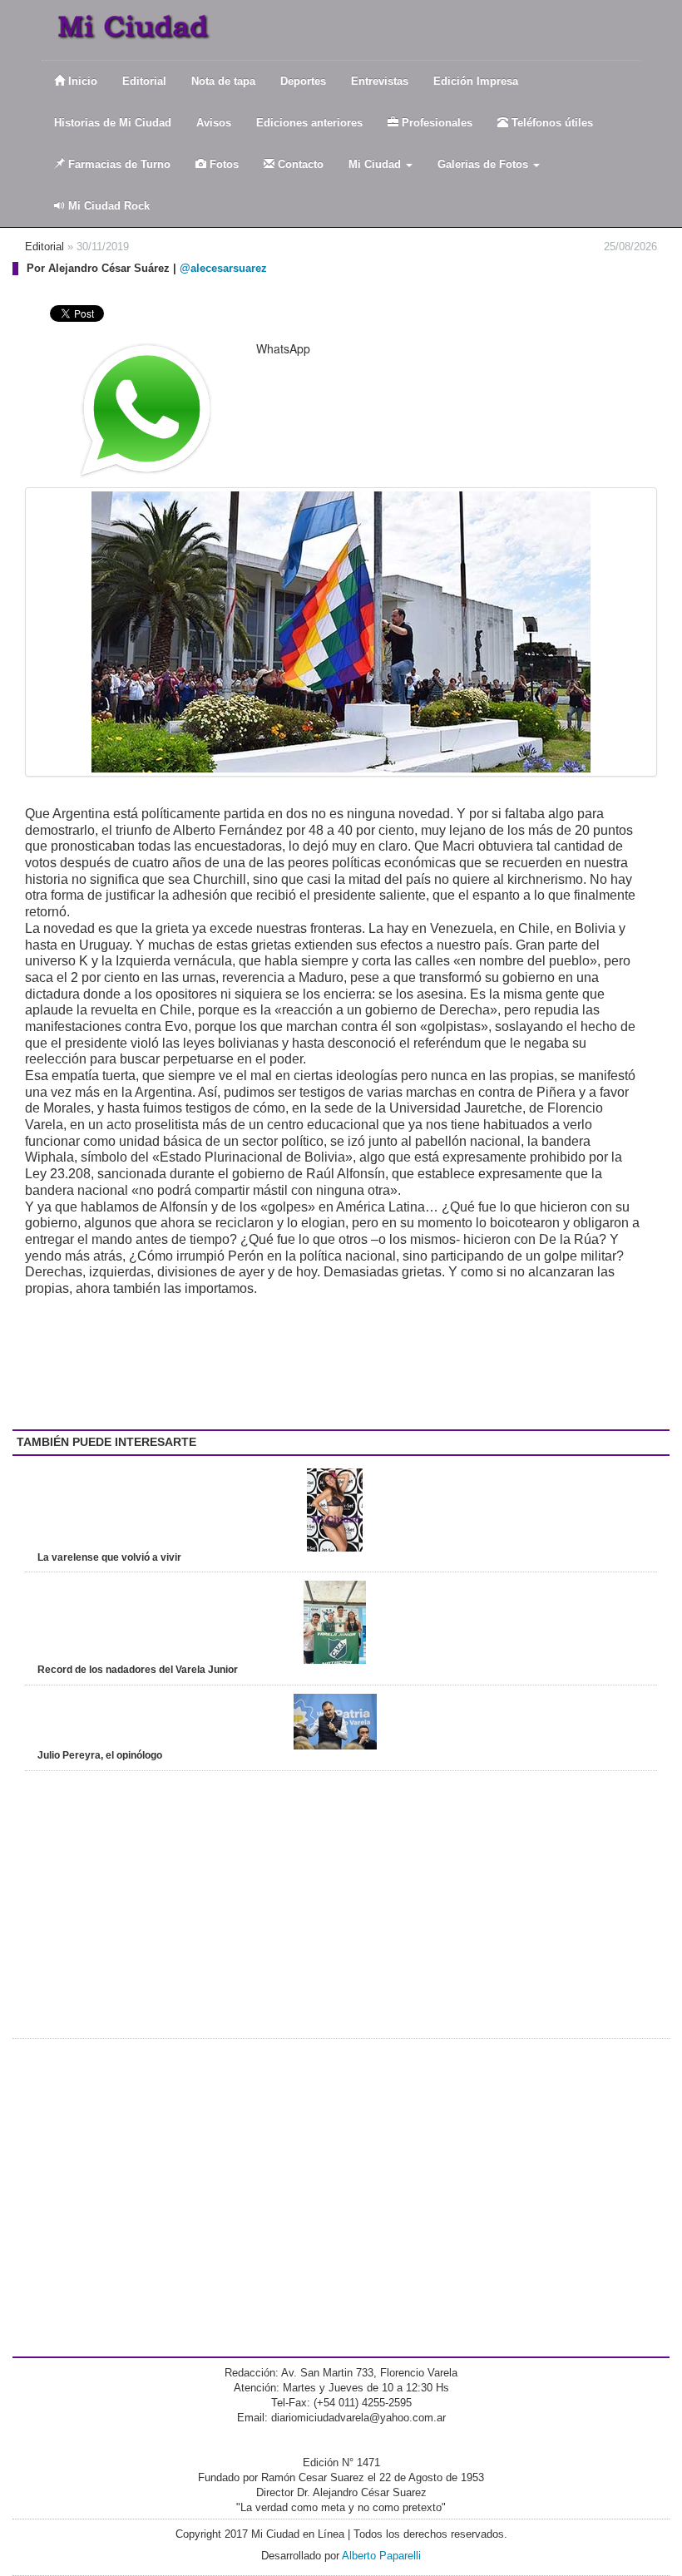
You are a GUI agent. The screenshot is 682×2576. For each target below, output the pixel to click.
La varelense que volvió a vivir (109, 1557)
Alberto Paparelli (381, 2556)
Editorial (144, 81)
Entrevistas (380, 81)
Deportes (303, 81)
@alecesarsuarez (223, 268)
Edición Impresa (476, 81)
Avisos (214, 123)
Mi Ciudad (376, 164)
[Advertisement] (158, 1363)
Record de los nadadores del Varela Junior (138, 1670)
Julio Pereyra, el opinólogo (100, 1755)
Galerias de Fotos (484, 164)
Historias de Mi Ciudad (113, 123)
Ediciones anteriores (309, 123)
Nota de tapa (223, 81)
